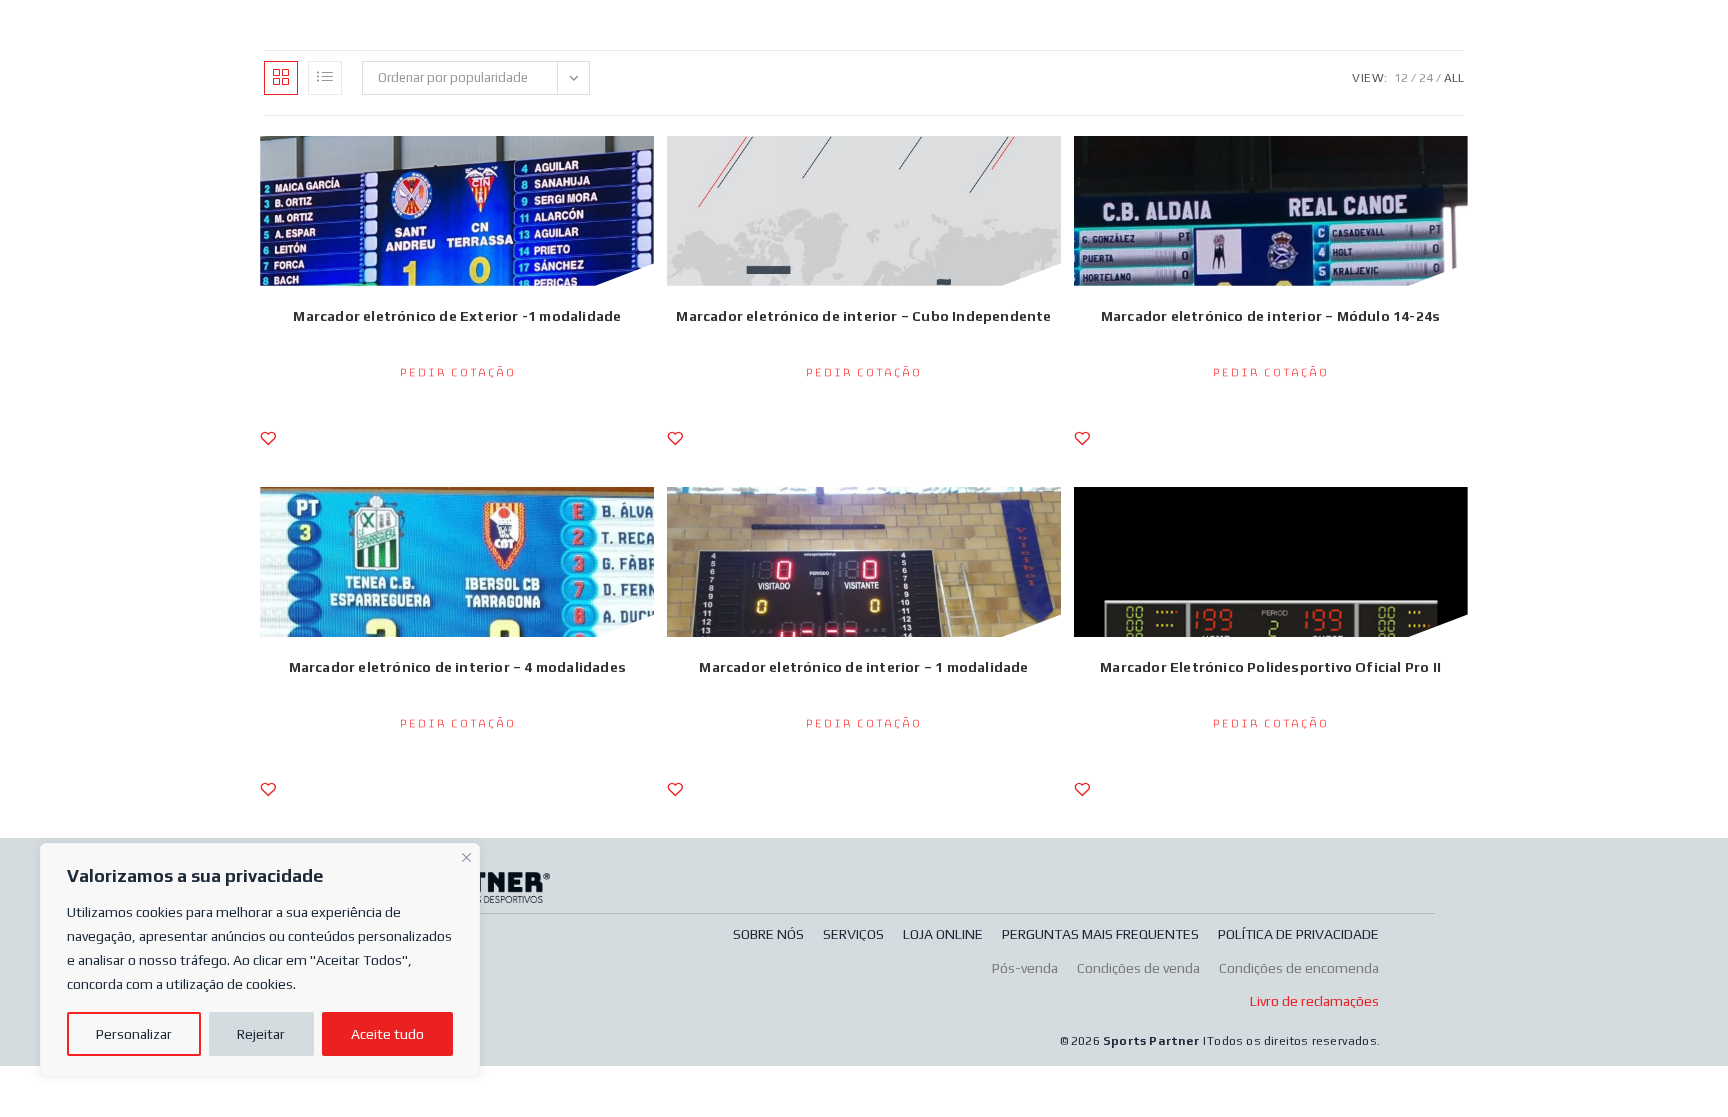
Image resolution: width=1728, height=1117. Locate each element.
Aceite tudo (387, 1034)
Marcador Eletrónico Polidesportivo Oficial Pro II (1270, 667)
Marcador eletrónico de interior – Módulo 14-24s (1270, 316)
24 (1426, 78)
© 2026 (1081, 1041)
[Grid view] (281, 78)
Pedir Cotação (457, 373)
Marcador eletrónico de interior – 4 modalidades (457, 667)
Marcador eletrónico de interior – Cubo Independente (863, 316)
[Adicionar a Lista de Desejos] (268, 438)
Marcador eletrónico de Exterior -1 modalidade (457, 316)
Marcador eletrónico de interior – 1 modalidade (863, 667)
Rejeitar (261, 1034)
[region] (260, 960)
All (1454, 78)
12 (1401, 78)
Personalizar (134, 1034)
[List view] (325, 78)
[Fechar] (466, 855)
